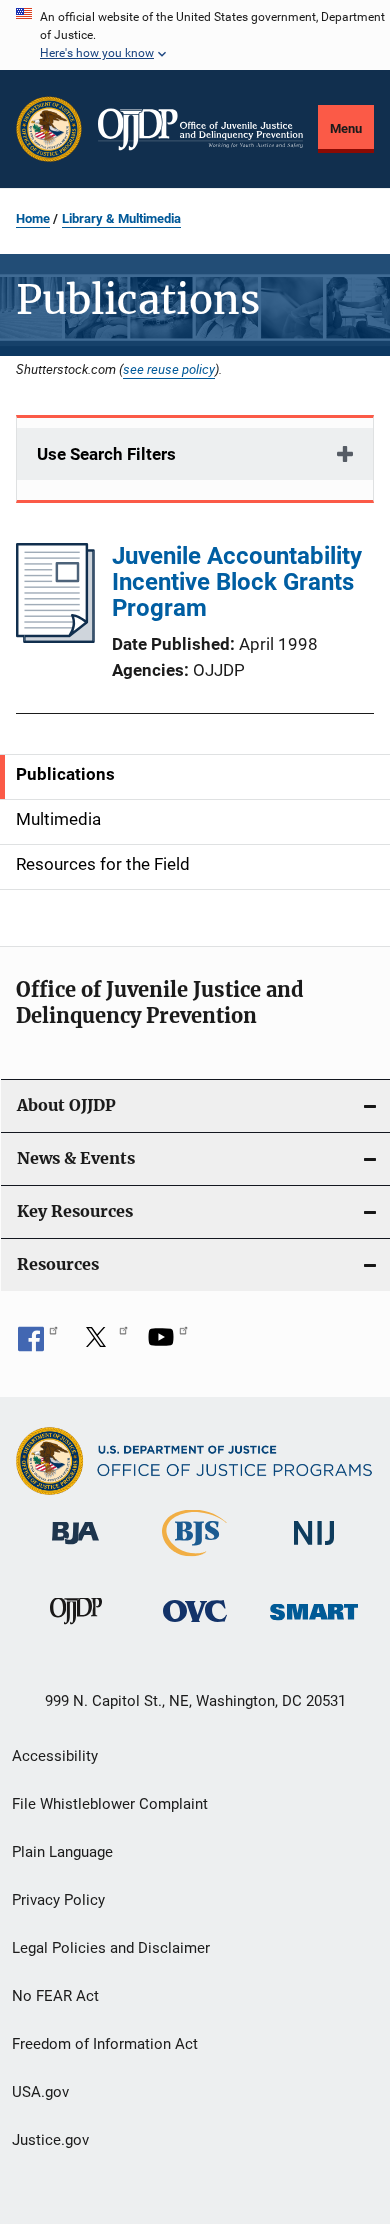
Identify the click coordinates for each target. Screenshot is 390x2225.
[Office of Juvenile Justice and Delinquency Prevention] (76, 1628)
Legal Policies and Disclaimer (111, 1948)
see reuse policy (169, 369)
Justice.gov (50, 2140)
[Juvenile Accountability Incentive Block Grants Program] (55, 637)
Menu (346, 128)
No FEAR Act (55, 1996)
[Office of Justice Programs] (49, 129)
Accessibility (55, 1756)
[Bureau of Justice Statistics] (194, 1560)
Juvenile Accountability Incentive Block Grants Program (237, 582)
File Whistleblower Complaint (110, 1804)
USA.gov (40, 2092)
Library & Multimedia (121, 218)
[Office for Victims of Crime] (195, 1625)
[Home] (200, 129)
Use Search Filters (106, 454)
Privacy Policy (58, 1900)
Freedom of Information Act (105, 2044)
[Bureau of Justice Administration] (75, 1548)
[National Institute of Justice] (314, 1548)
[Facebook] (38, 1344)
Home (33, 218)
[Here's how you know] (195, 35)
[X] (103, 1344)
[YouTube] (168, 1344)
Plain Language (62, 1852)
